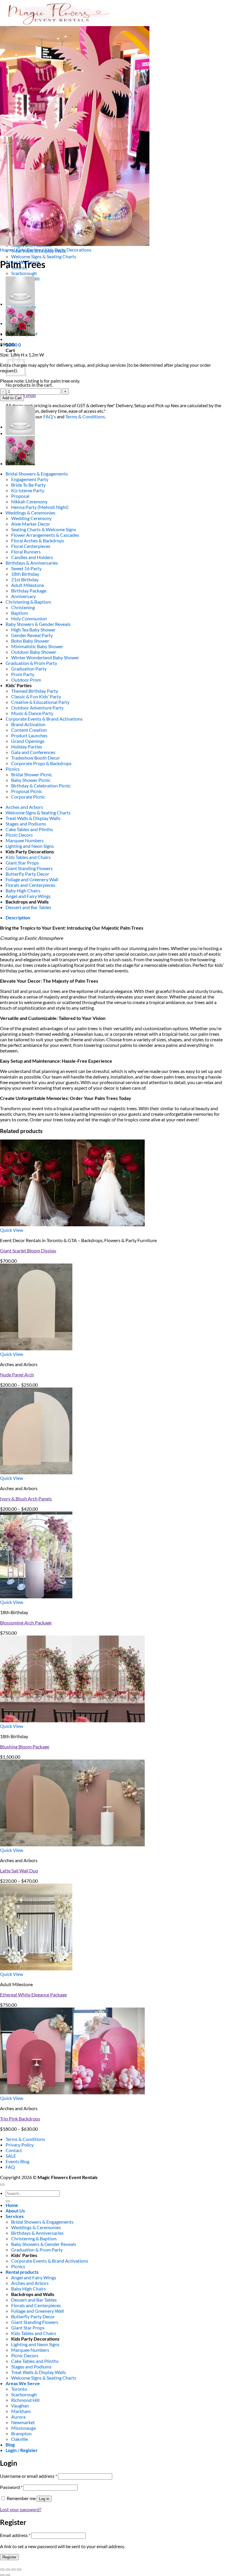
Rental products (22, 2272)
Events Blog (17, 2161)
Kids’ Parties (28, 250)
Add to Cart (12, 398)
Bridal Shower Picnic (32, 774)
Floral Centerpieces (31, 546)
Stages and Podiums (26, 824)
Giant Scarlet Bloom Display (28, 1250)
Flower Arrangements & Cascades (45, 535)
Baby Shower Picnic (31, 780)
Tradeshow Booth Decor (36, 758)
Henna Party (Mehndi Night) (40, 507)
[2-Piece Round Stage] (20, 304)
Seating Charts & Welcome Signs (44, 529)
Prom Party (23, 674)
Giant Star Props (22, 863)
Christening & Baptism (28, 602)
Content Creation (29, 730)
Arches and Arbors (24, 807)
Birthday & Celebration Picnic (41, 786)
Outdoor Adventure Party (37, 708)
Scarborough (24, 273)
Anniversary (23, 596)
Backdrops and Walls (27, 902)
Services (15, 2216)
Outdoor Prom (26, 680)
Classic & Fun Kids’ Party (36, 696)
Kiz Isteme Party (28, 490)
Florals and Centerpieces (30, 885)
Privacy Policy (20, 2145)
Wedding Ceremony (31, 518)
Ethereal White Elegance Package (33, 1995)
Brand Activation (28, 724)
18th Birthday (25, 574)
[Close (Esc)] (19, 2570)
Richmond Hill (25, 2400)
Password (11, 2487)
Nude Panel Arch (17, 1374)
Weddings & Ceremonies (30, 513)
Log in (44, 2499)
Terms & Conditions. (86, 416)
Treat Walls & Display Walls (33, 818)
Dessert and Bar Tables (28, 907)
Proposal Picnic (27, 791)
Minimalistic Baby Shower (37, 646)
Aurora (18, 2417)
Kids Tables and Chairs (28, 857)
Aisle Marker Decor (31, 524)
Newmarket (23, 2422)
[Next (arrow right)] (8, 2575)
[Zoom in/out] (2, 2570)
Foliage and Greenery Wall (32, 879)
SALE (11, 2156)
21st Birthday (25, 579)
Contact (14, 2150)
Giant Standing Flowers (29, 868)
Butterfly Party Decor (27, 874)
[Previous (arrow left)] (2, 2575)
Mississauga (23, 2428)
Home (6, 250)
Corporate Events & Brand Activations (44, 719)
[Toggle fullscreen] (8, 2570)
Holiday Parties (27, 747)
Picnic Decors (19, 835)
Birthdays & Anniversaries (32, 563)
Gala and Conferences (33, 752)
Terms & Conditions (25, 2139)
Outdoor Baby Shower (34, 652)
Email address (15, 2535)
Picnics (13, 769)
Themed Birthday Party (35, 691)
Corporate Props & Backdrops (41, 763)
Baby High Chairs (23, 890)
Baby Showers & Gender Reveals (38, 624)
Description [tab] (18, 917)
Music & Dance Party (32, 713)
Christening (23, 607)
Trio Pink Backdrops (20, 2119)
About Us (15, 2211)
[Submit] (8, 2201)
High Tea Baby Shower (33, 630)
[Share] (13, 2570)
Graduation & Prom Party (31, 663)
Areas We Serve (23, 2383)
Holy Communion (29, 618)
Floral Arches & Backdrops (38, 540)
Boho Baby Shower (30, 641)
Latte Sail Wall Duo (19, 1871)
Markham (21, 2411)
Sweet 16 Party (26, 568)
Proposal (20, 496)
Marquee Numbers (25, 840)
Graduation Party (29, 669)
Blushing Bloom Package (25, 1747)
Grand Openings (28, 741)
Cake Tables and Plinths (29, 829)
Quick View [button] (12, 1230)
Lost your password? (21, 2509)
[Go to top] (2, 2185)
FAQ (10, 2167)
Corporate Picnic (28, 797)
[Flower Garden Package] (20, 334)
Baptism (19, 613)
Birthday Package (29, 591)
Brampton (21, 2433)
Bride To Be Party (28, 485)
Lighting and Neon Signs (30, 846)
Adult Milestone (28, 585)
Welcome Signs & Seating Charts (44, 256)
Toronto (19, 2389)
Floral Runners (26, 552)
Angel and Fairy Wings (28, 896)
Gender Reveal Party (32, 635)
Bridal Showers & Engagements (37, 474)
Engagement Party (30, 479)
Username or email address (29, 2476)
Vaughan (20, 2406)
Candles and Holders (32, 557)
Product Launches (29, 735)
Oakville (19, 2439)
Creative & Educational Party (40, 702)
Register (9, 2557)
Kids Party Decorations (68, 250)
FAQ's (50, 416)
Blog (10, 2445)
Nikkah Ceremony (29, 501)
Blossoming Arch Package (26, 1622)
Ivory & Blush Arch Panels (26, 1498)
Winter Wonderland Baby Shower (45, 657)
